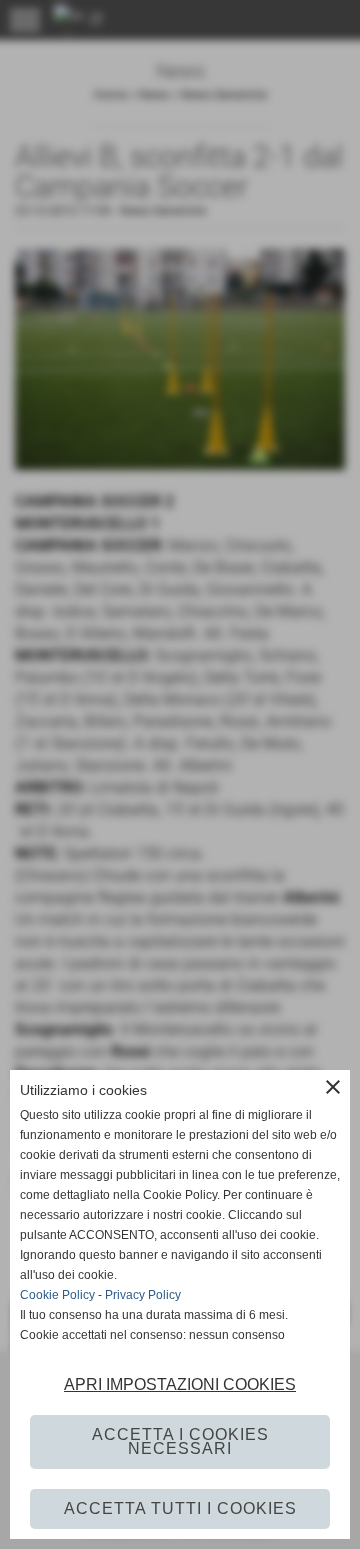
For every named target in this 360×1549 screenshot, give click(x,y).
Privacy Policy (143, 1295)
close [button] (333, 1087)
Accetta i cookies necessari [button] (180, 1441)
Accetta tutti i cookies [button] (180, 1508)
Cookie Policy (57, 1295)
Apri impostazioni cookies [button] (180, 1384)
